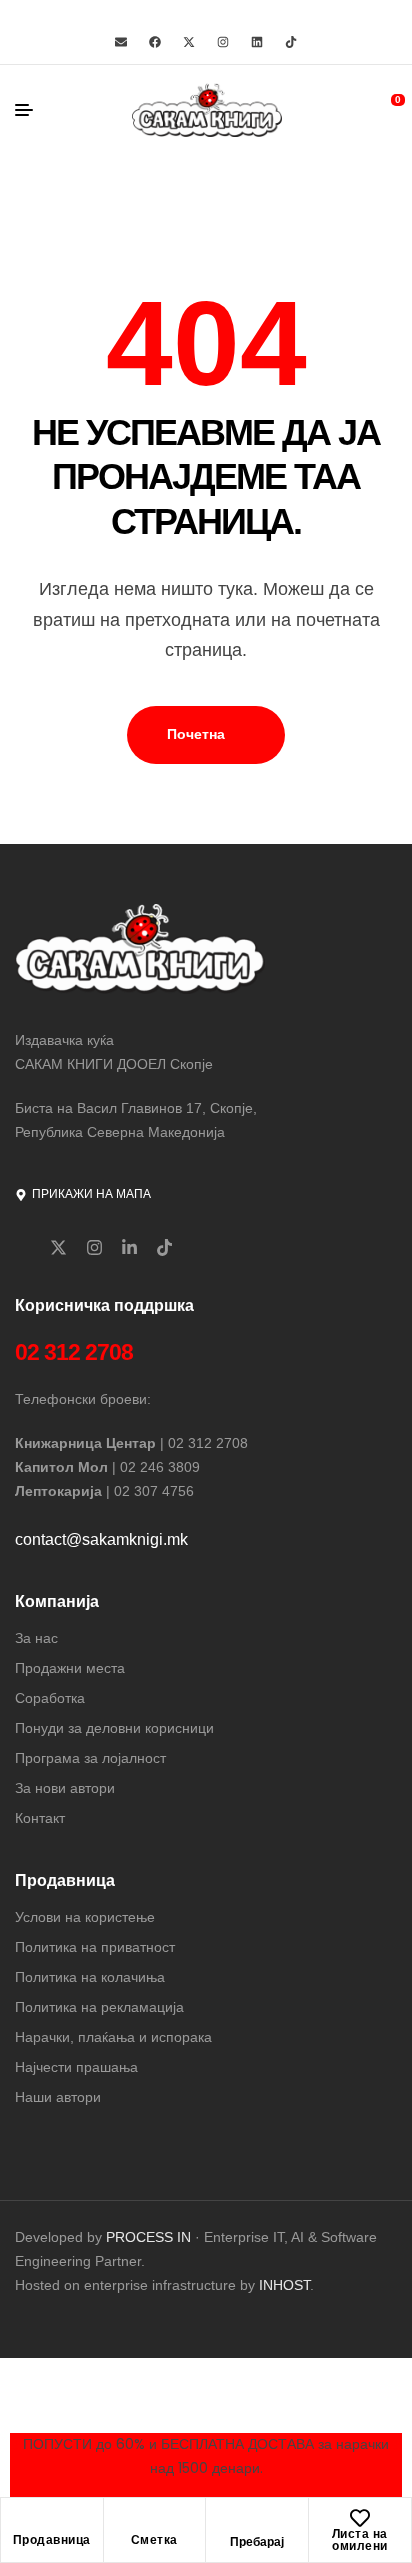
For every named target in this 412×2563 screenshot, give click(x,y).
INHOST (284, 2285)
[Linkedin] (257, 42)
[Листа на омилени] (360, 2518)
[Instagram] (223, 42)
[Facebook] (155, 42)
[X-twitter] (189, 42)
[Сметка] (154, 2524)
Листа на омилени (360, 2540)
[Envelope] (121, 42)
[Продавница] (52, 2524)
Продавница (52, 2540)
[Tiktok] (291, 42)
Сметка (154, 2540)
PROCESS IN (150, 2237)
